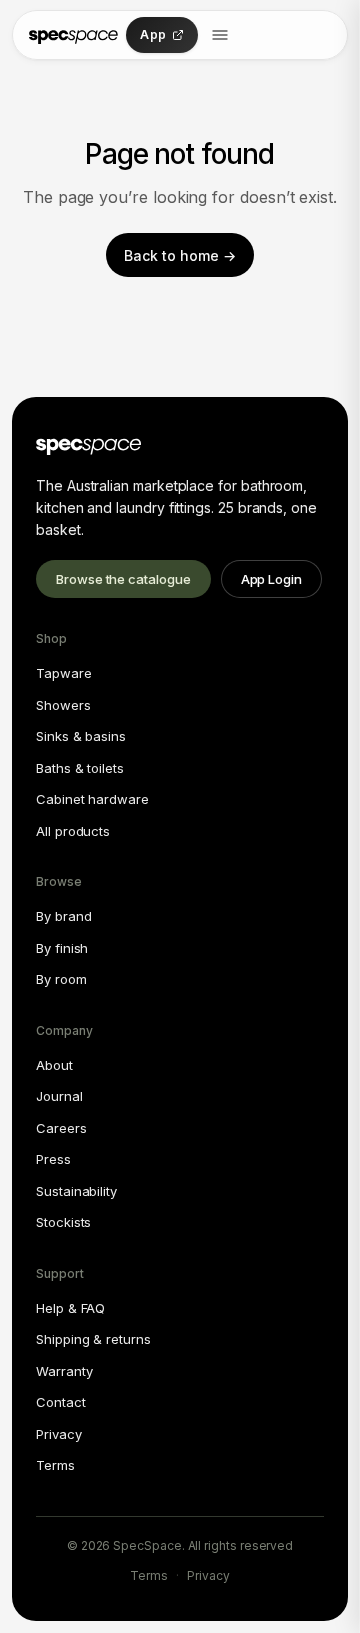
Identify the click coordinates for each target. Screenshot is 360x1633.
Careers (61, 1128)
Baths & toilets (80, 768)
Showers (63, 705)
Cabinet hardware (92, 799)
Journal (59, 1096)
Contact (61, 1402)
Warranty (64, 1371)
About (54, 1065)
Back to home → (179, 255)
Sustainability (76, 1191)
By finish (62, 948)
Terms (55, 1465)
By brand (63, 916)
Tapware (64, 673)
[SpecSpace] (73, 35)
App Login (271, 579)
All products (73, 831)
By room (61, 979)
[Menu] (220, 35)
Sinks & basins (81, 736)
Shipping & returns (93, 1339)
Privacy (59, 1434)
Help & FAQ (70, 1308)
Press (53, 1159)
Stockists (63, 1222)
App (153, 34)
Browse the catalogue (123, 579)
